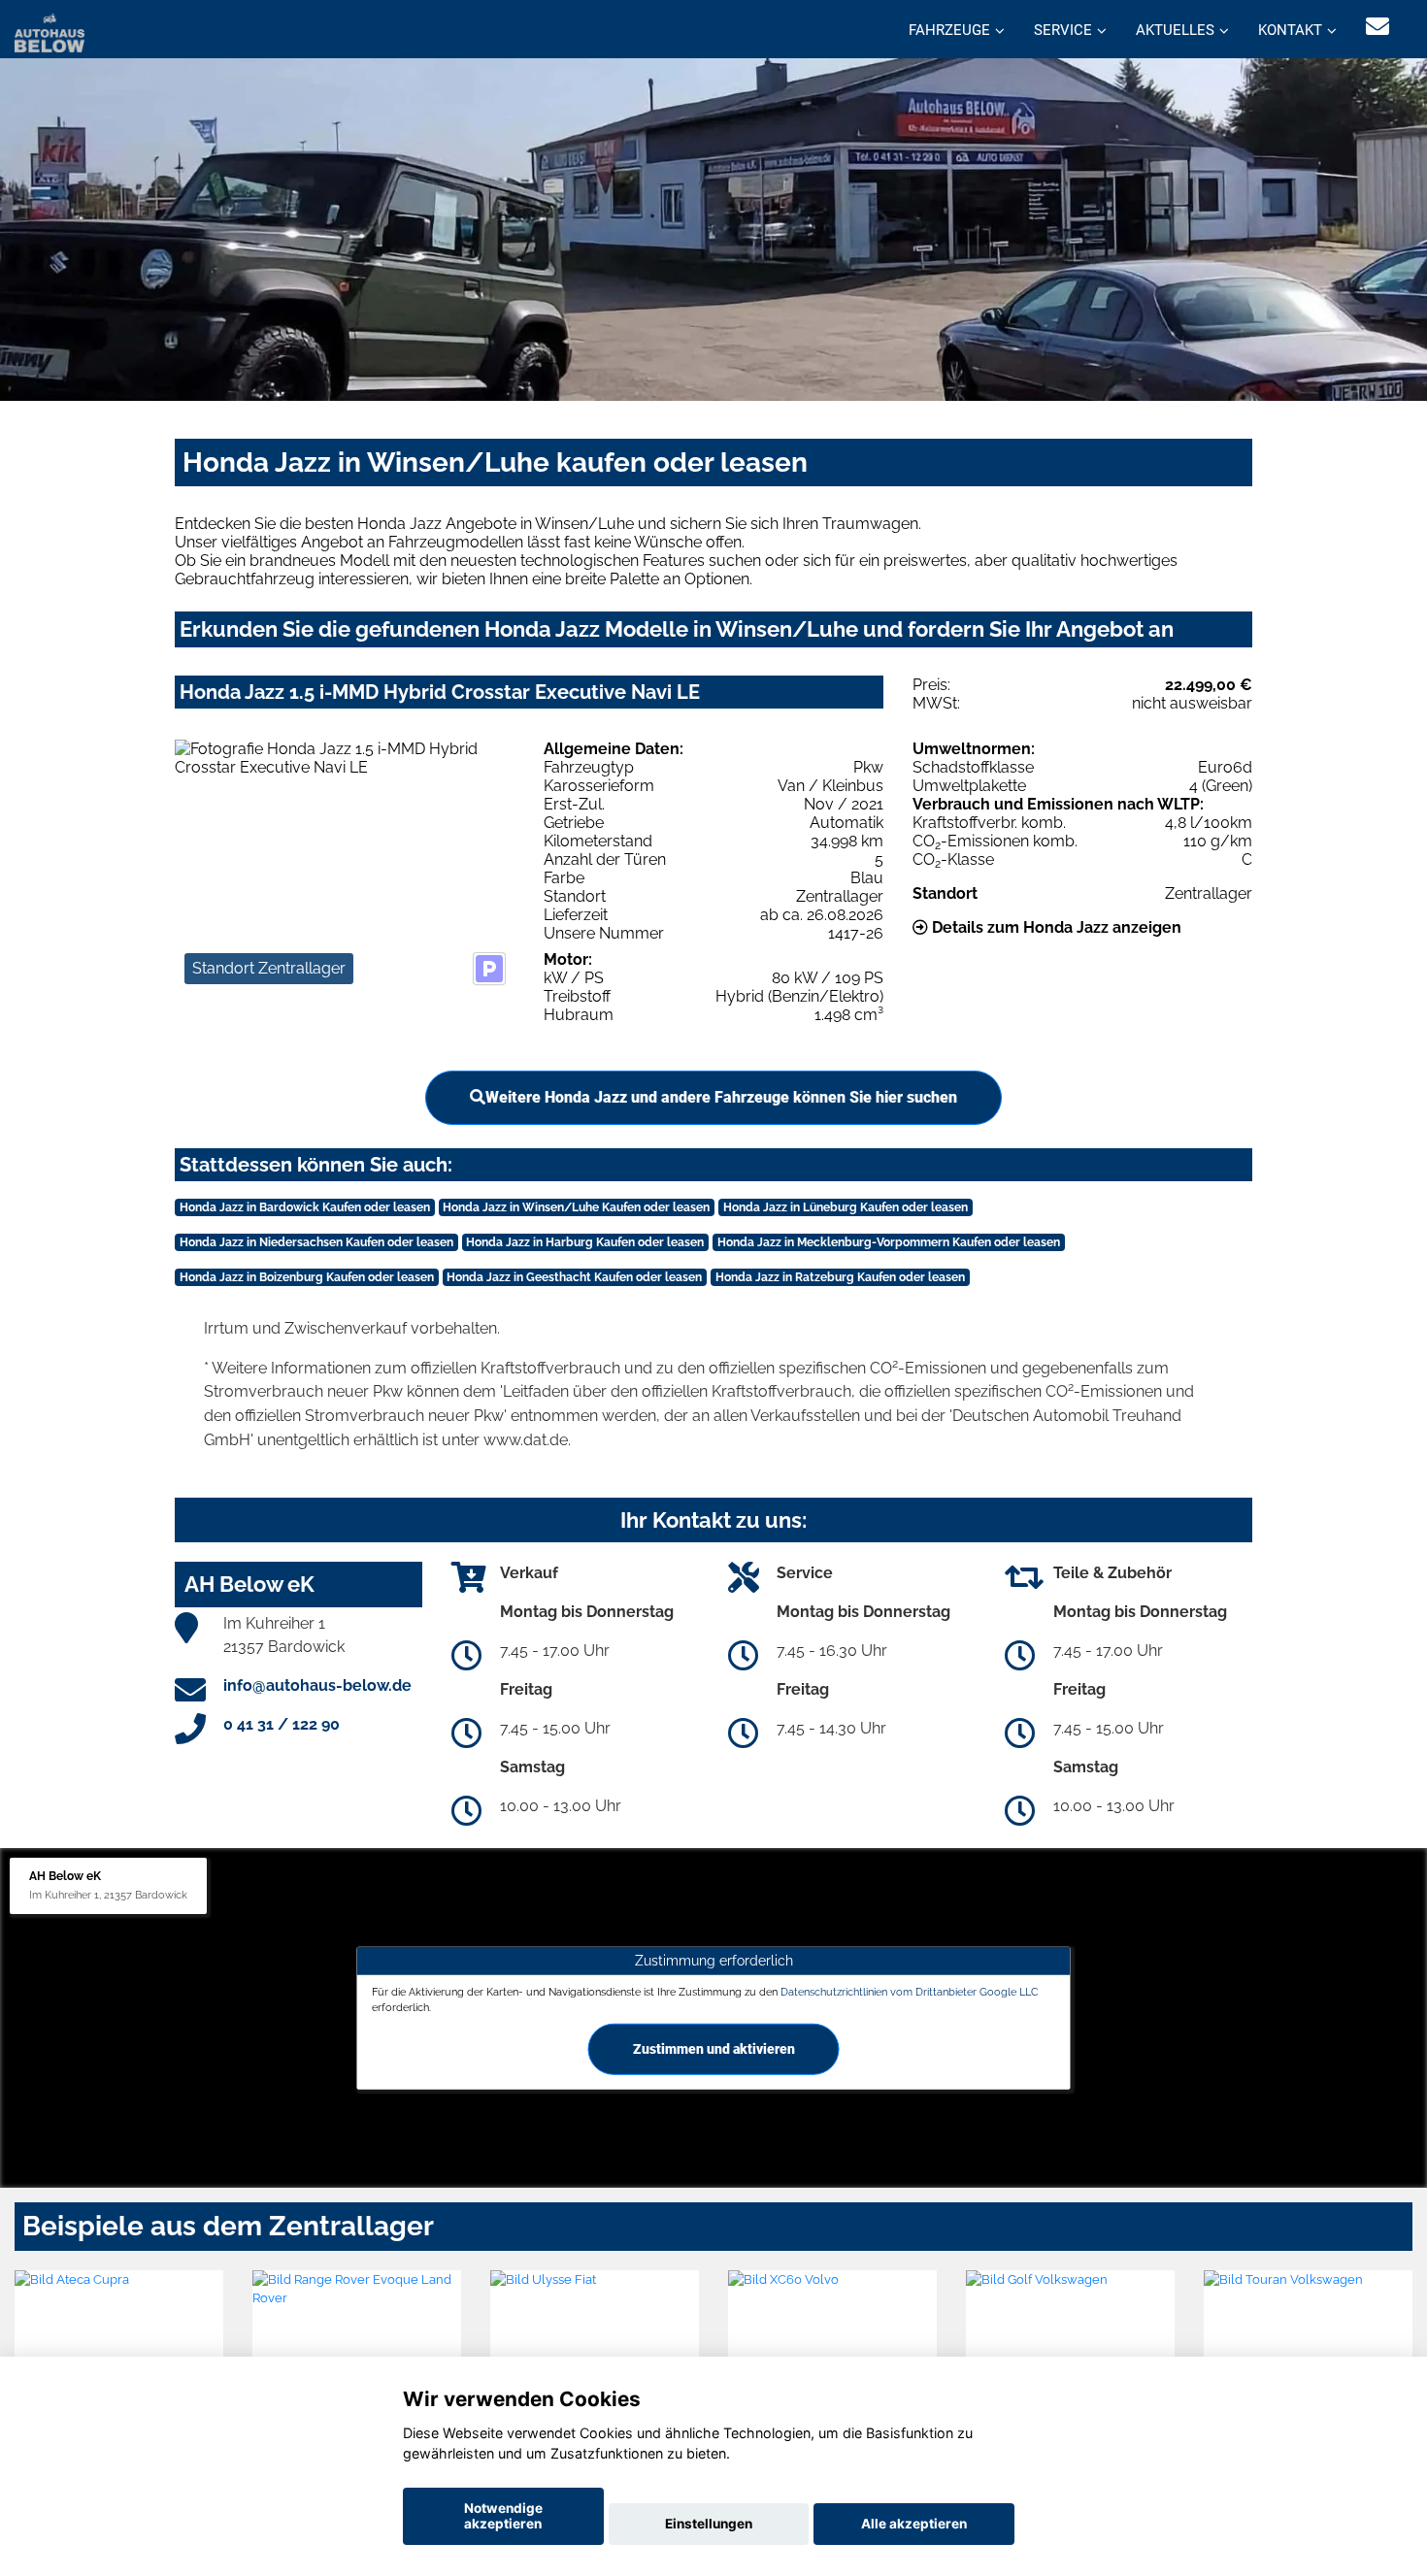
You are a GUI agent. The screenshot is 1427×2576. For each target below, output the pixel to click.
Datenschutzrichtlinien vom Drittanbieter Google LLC (910, 1992)
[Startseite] (50, 32)
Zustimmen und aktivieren (714, 2048)
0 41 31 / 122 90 (282, 1724)
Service (1063, 30)
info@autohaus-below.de (317, 1685)
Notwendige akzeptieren (503, 2516)
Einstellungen (709, 2524)
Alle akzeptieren (914, 2524)
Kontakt (1290, 30)
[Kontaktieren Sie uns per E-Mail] (1377, 27)
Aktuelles (1175, 30)
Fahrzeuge (949, 30)
